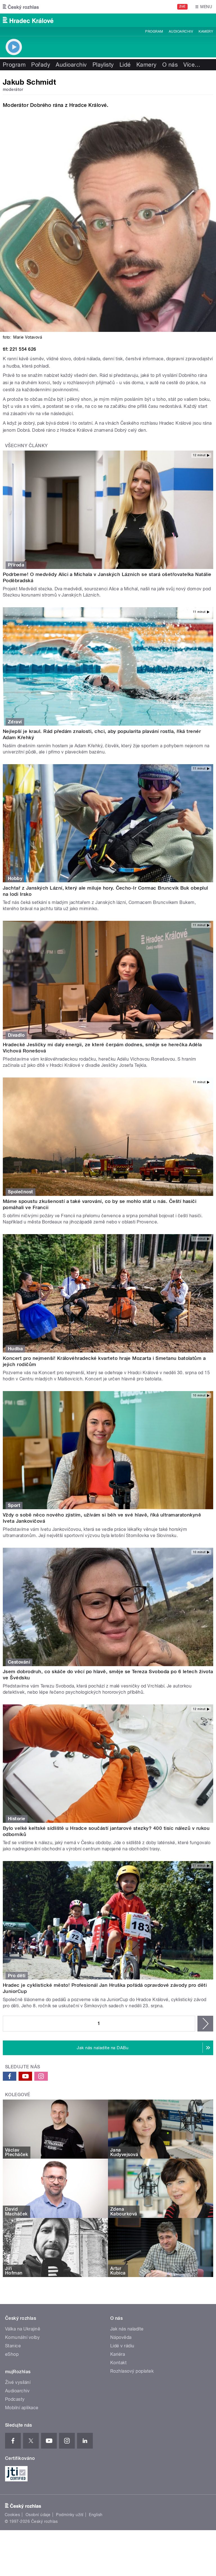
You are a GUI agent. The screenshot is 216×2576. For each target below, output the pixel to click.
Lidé (125, 65)
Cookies (12, 2515)
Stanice (13, 2346)
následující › (205, 2024)
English (96, 2515)
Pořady (41, 65)
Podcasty (15, 2399)
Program (154, 32)
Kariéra (118, 2354)
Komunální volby (22, 2337)
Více (192, 65)
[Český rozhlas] (21, 7)
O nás (170, 65)
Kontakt (118, 2363)
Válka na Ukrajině (23, 2329)
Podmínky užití (70, 2515)
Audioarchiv (181, 32)
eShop (12, 2354)
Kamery (206, 32)
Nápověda (121, 2337)
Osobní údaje (38, 2515)
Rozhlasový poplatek (132, 2371)
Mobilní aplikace (22, 2408)
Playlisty (103, 65)
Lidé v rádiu (122, 2346)
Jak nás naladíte (127, 2329)
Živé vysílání (18, 2382)
